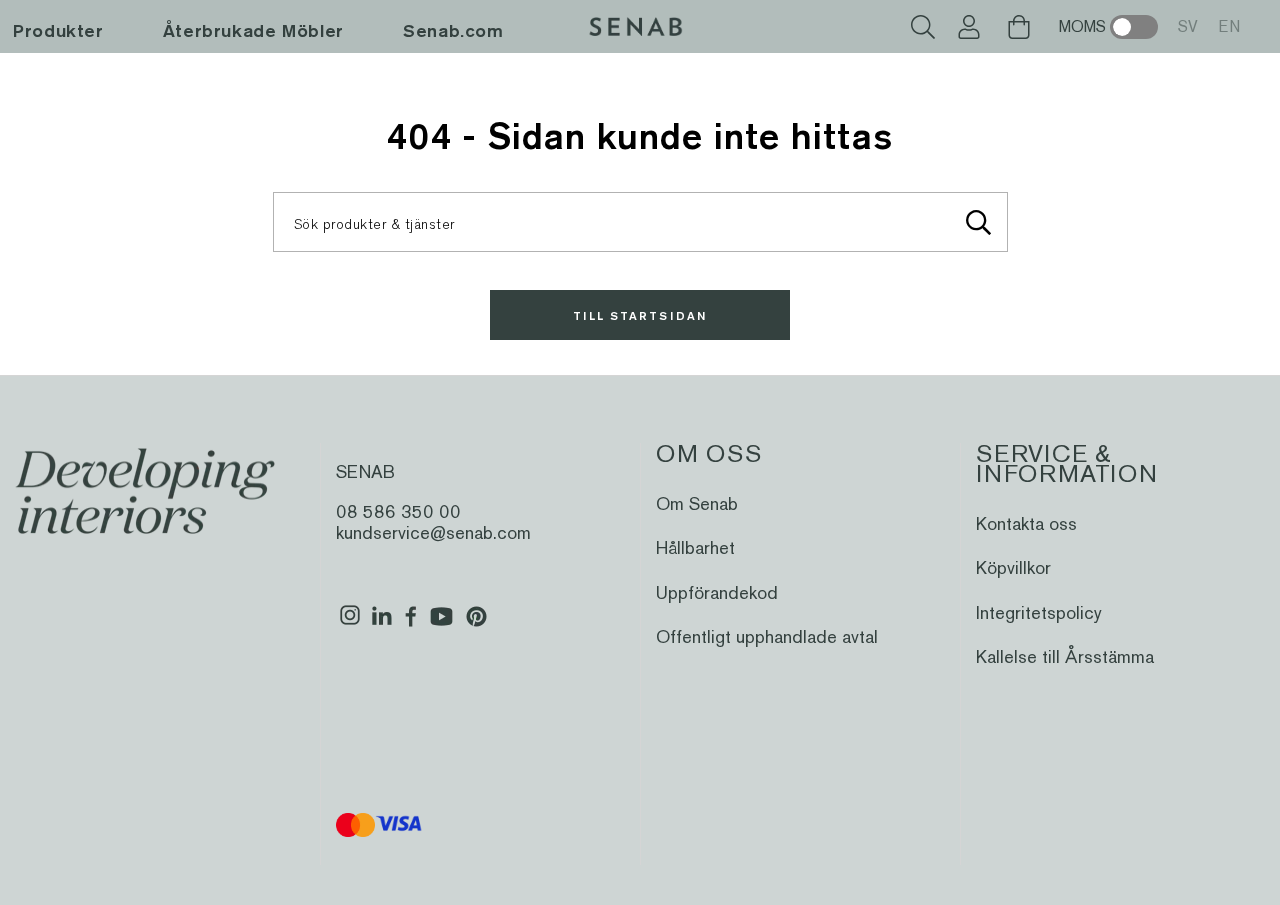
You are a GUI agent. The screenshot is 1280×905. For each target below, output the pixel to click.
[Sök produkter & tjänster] (979, 222)
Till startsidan (640, 315)
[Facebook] (411, 624)
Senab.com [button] (453, 30)
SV (1188, 26)
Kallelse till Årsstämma (1065, 656)
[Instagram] (350, 624)
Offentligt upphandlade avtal (767, 636)
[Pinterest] (476, 624)
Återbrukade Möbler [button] (253, 30)
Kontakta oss (1026, 523)
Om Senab (697, 503)
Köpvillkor (1013, 567)
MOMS (1082, 26)
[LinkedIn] (381, 624)
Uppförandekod (717, 592)
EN (1229, 26)
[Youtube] (441, 624)
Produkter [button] (58, 30)
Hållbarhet (695, 547)
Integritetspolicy (1039, 612)
